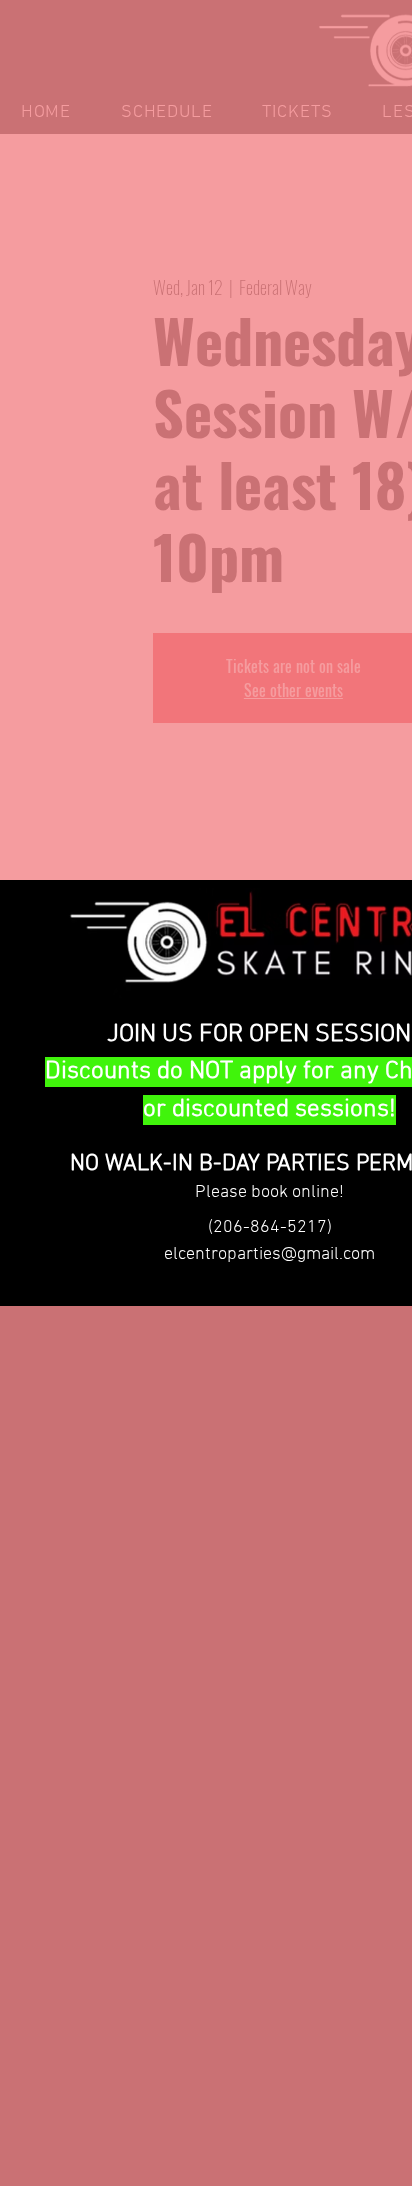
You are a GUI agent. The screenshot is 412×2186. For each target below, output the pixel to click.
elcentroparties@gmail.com (269, 1254)
